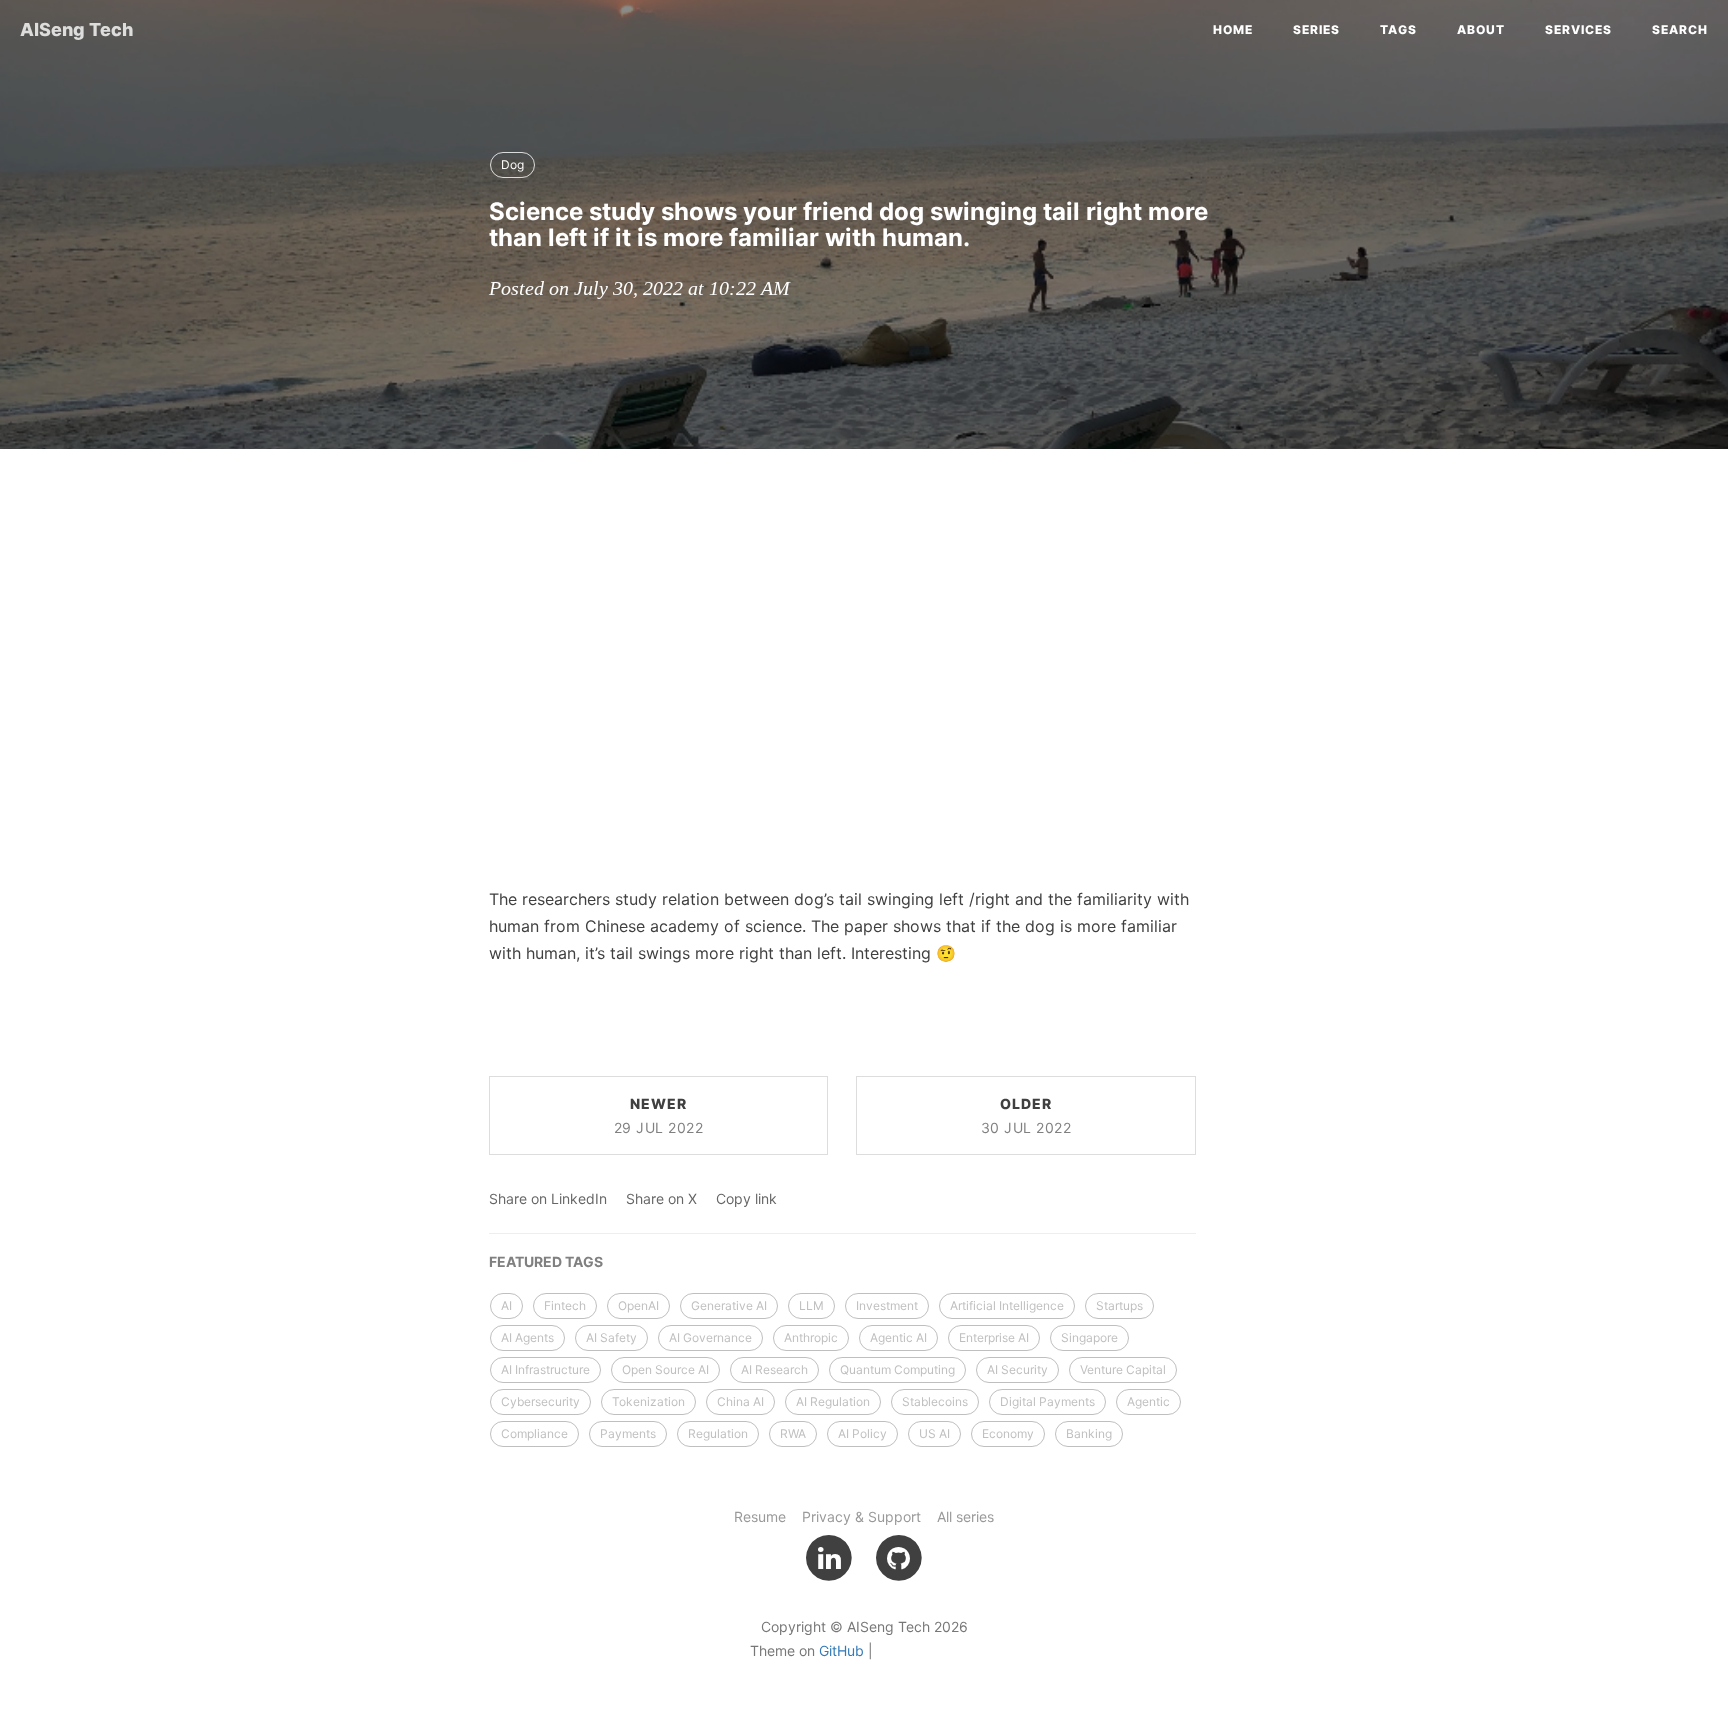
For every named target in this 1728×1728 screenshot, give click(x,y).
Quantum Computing (897, 1369)
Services (1578, 29)
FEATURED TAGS (546, 1261)
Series (1316, 29)
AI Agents (527, 1337)
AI (506, 1305)
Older (1026, 1115)
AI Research (774, 1369)
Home (1233, 29)
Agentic (1148, 1401)
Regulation (718, 1433)
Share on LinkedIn (548, 1198)
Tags (1398, 29)
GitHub (841, 1650)
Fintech (565, 1305)
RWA (793, 1433)
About (1481, 29)
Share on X (661, 1198)
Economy (1008, 1433)
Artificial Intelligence (1007, 1305)
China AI (740, 1401)
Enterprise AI (994, 1337)
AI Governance (710, 1337)
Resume (760, 1516)
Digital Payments (1047, 1401)
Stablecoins (935, 1401)
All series (965, 1516)
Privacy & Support (861, 1516)
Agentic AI (898, 1337)
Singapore (1089, 1337)
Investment (887, 1305)
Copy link (746, 1198)
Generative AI (729, 1305)
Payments (628, 1433)
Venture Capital (1123, 1369)
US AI (934, 1433)
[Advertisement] (864, 609)
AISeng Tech (76, 29)
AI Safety (611, 1337)
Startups (1119, 1305)
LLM (811, 1305)
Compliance (534, 1433)
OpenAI (638, 1305)
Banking (1089, 1433)
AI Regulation (833, 1401)
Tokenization (648, 1401)
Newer (659, 1115)
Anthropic (811, 1337)
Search (1680, 29)
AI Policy (862, 1433)
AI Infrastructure (545, 1369)
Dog (512, 164)
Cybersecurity (540, 1401)
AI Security (1017, 1369)
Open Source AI (665, 1369)
